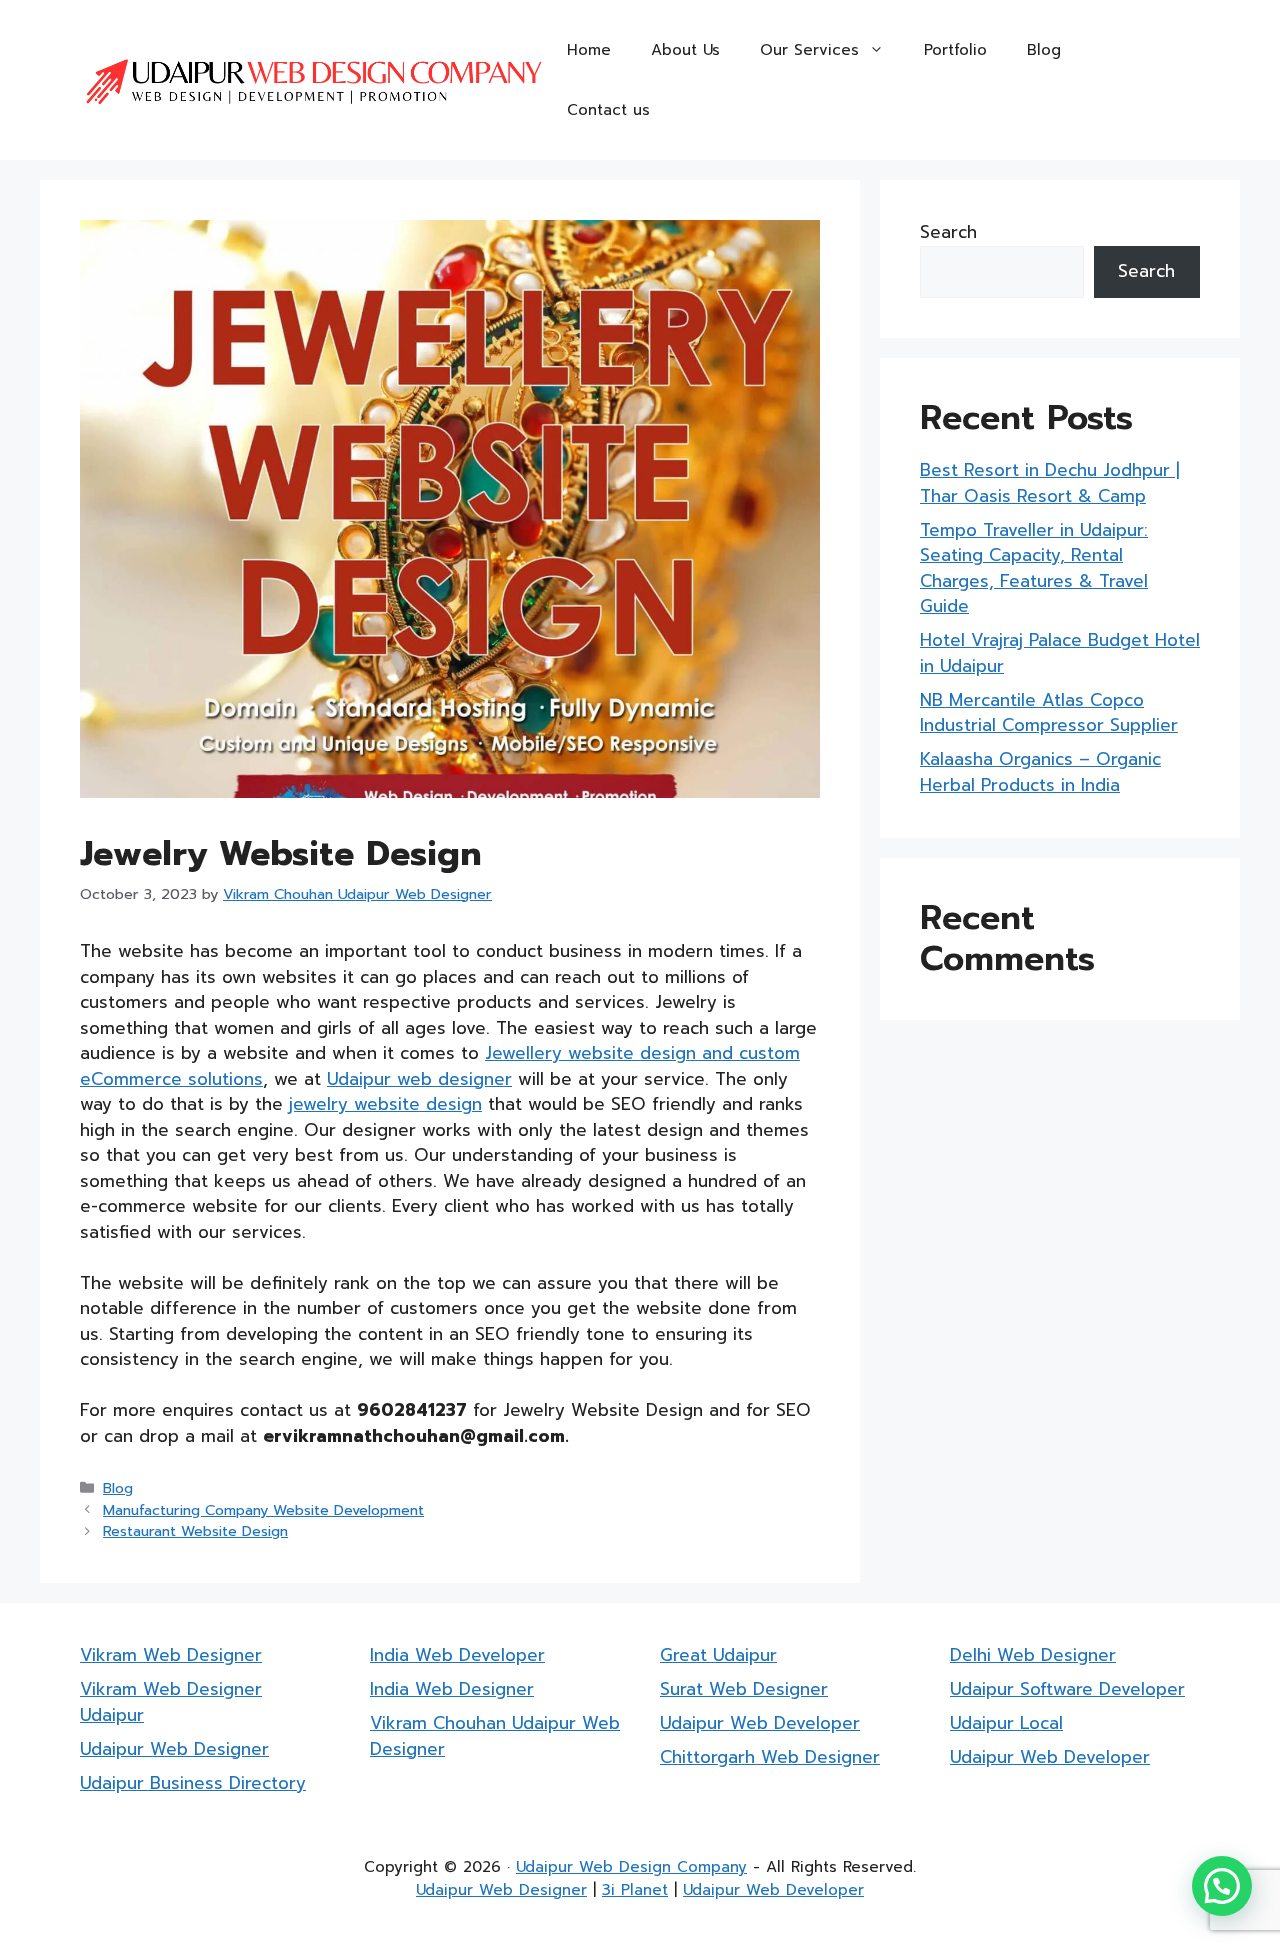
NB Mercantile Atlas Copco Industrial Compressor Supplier (1049, 713)
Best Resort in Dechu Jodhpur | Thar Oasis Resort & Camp (1050, 483)
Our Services (809, 50)
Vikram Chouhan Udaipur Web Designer (495, 1736)
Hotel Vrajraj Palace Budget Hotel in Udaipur (1060, 653)
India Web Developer (457, 1655)
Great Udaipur (718, 1655)
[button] (1222, 1886)
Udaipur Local (1006, 1723)
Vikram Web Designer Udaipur (171, 1702)
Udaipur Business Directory (193, 1783)
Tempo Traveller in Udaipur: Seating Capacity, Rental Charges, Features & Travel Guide (1034, 568)
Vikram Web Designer (171, 1655)
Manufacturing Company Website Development (263, 1510)
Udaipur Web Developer (760, 1723)
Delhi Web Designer (1033, 1655)
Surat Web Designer (744, 1689)
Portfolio (955, 50)
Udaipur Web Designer (174, 1749)
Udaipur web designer (419, 1079)
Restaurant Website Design (195, 1531)
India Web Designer (452, 1689)
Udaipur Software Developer (1067, 1689)
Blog (1044, 50)
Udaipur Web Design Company (631, 1867)
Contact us (608, 110)
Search (948, 232)
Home (589, 50)
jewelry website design (385, 1104)
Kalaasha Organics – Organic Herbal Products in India (1040, 772)
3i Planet (635, 1890)
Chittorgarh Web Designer (770, 1757)
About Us (685, 50)
